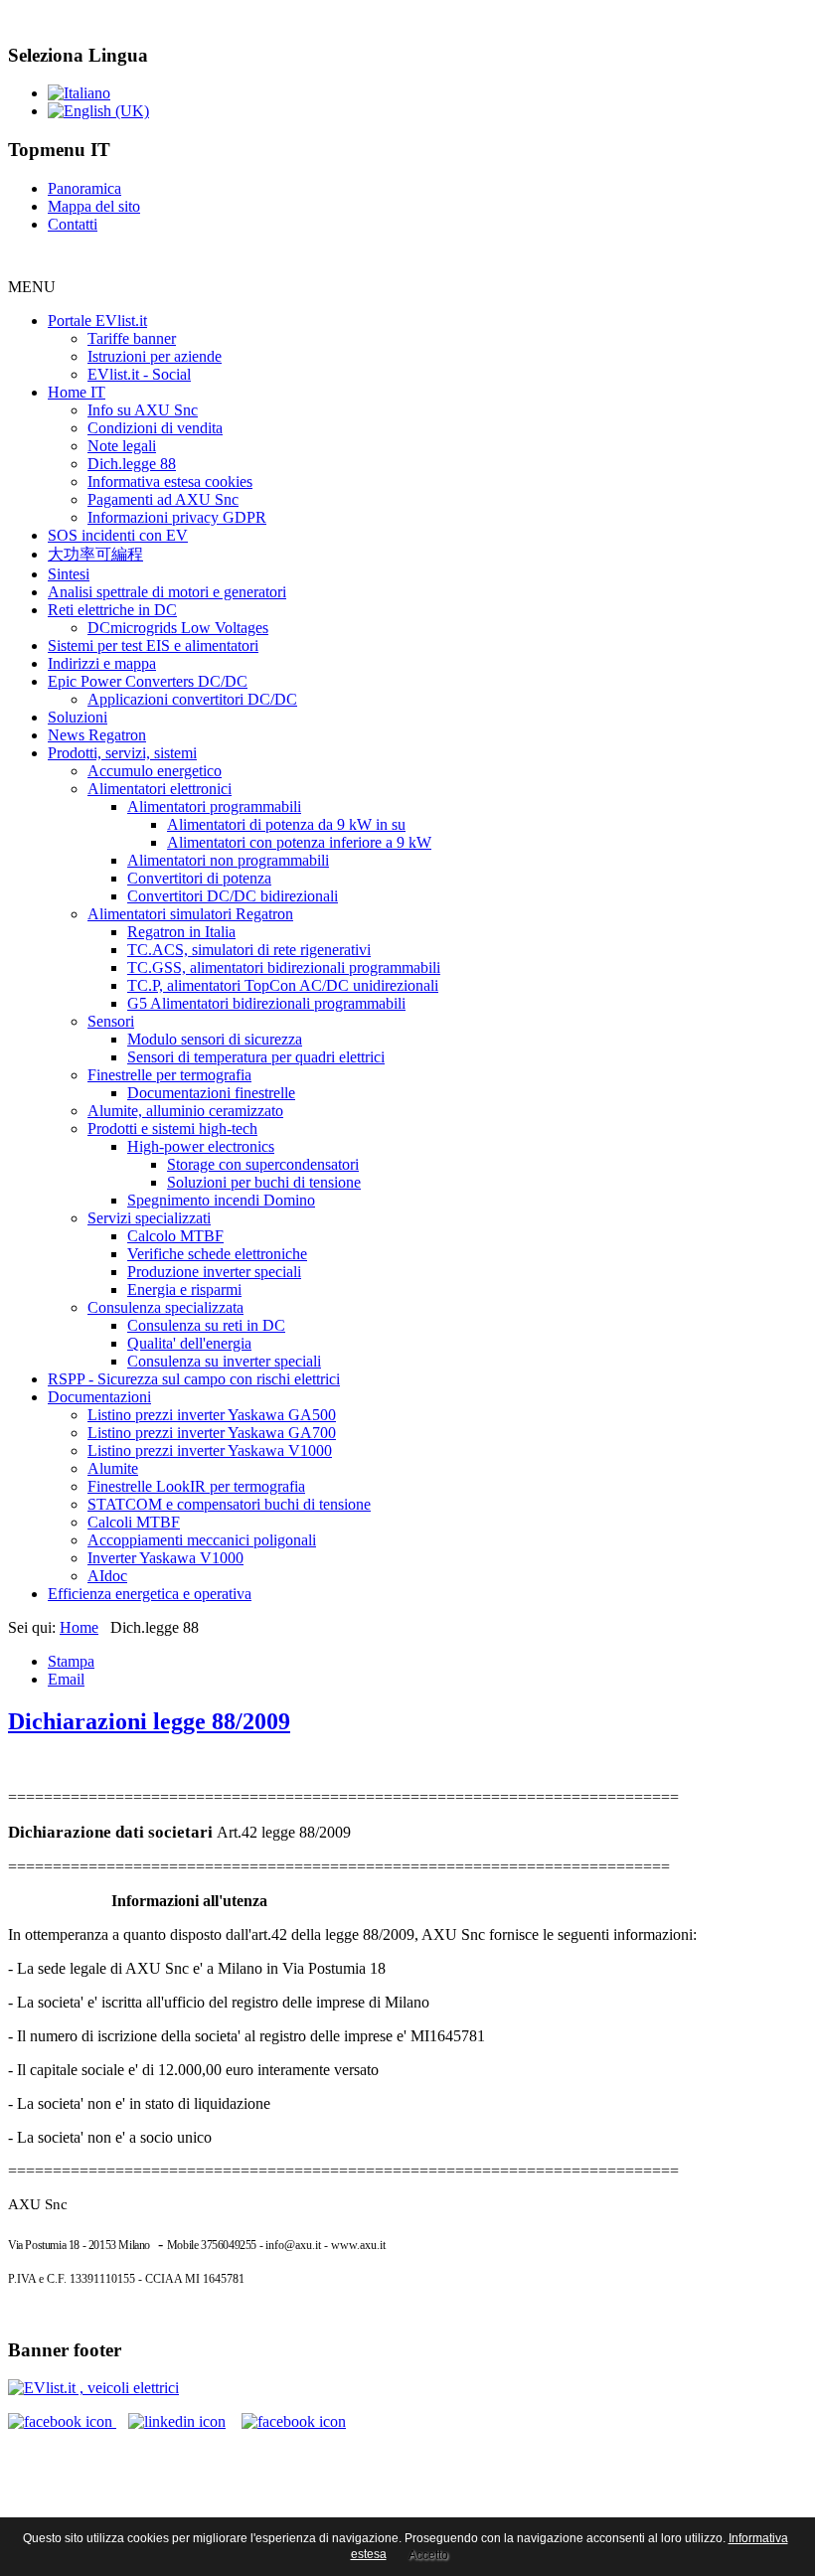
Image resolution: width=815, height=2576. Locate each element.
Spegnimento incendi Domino (221, 1200)
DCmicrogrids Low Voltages (178, 628)
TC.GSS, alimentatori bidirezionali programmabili (284, 967)
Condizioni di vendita (155, 428)
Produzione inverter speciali (214, 1272)
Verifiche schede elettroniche (217, 1254)
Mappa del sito (94, 206)
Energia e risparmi (184, 1289)
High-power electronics (201, 1146)
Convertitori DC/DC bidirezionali (233, 896)
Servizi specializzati (149, 1218)
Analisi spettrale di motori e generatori (167, 592)
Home (79, 1627)
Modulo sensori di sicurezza (215, 1039)
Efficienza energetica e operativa (150, 1594)
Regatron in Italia (181, 932)
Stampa (71, 1661)
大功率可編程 (95, 554)
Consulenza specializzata (165, 1307)
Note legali (122, 446)
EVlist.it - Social (139, 374)
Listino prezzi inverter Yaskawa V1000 (210, 1450)
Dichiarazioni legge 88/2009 (149, 1721)
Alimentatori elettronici (160, 789)
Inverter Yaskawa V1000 (165, 1558)
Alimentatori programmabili (214, 806)
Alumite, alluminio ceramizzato (185, 1111)
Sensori (111, 1021)
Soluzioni (78, 717)
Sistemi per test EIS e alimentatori (153, 645)
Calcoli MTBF (134, 1522)
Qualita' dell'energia (189, 1343)
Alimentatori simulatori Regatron (190, 914)
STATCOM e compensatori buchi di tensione (229, 1504)
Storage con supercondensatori (263, 1164)
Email (66, 1679)
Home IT (77, 392)
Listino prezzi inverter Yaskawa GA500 (212, 1415)
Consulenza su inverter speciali (224, 1361)
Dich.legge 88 (132, 464)
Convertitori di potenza (199, 878)
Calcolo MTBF (175, 1236)
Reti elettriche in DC (112, 610)
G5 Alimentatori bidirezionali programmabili (266, 1003)
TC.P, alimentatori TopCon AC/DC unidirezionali (283, 985)
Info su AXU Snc (143, 410)
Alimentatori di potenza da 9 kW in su (286, 824)
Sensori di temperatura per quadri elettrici (256, 1057)
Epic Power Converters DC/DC (148, 681)
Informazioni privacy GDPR (177, 517)
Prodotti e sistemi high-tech (172, 1128)
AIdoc (107, 1576)
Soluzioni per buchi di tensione (264, 1182)
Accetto (428, 2555)
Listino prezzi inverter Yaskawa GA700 (212, 1433)
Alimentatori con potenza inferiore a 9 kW (299, 842)
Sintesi (69, 574)
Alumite (113, 1468)
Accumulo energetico (155, 771)
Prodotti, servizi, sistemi (122, 753)
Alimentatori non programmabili (228, 860)
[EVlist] (93, 2388)
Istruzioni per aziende (155, 356)
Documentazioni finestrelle (211, 1093)
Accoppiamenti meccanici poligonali (202, 1540)
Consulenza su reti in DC (206, 1325)
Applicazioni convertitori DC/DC (192, 699)
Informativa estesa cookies (170, 482)
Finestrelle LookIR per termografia (196, 1486)
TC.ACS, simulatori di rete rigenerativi (249, 950)
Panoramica (84, 188)
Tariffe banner (132, 338)
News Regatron (97, 735)
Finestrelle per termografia (169, 1075)
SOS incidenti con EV (118, 535)
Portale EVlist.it (97, 321)
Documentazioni (99, 1397)
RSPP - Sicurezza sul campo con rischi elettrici (194, 1379)
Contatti (73, 224)
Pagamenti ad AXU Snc (163, 499)
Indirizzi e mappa (102, 663)
